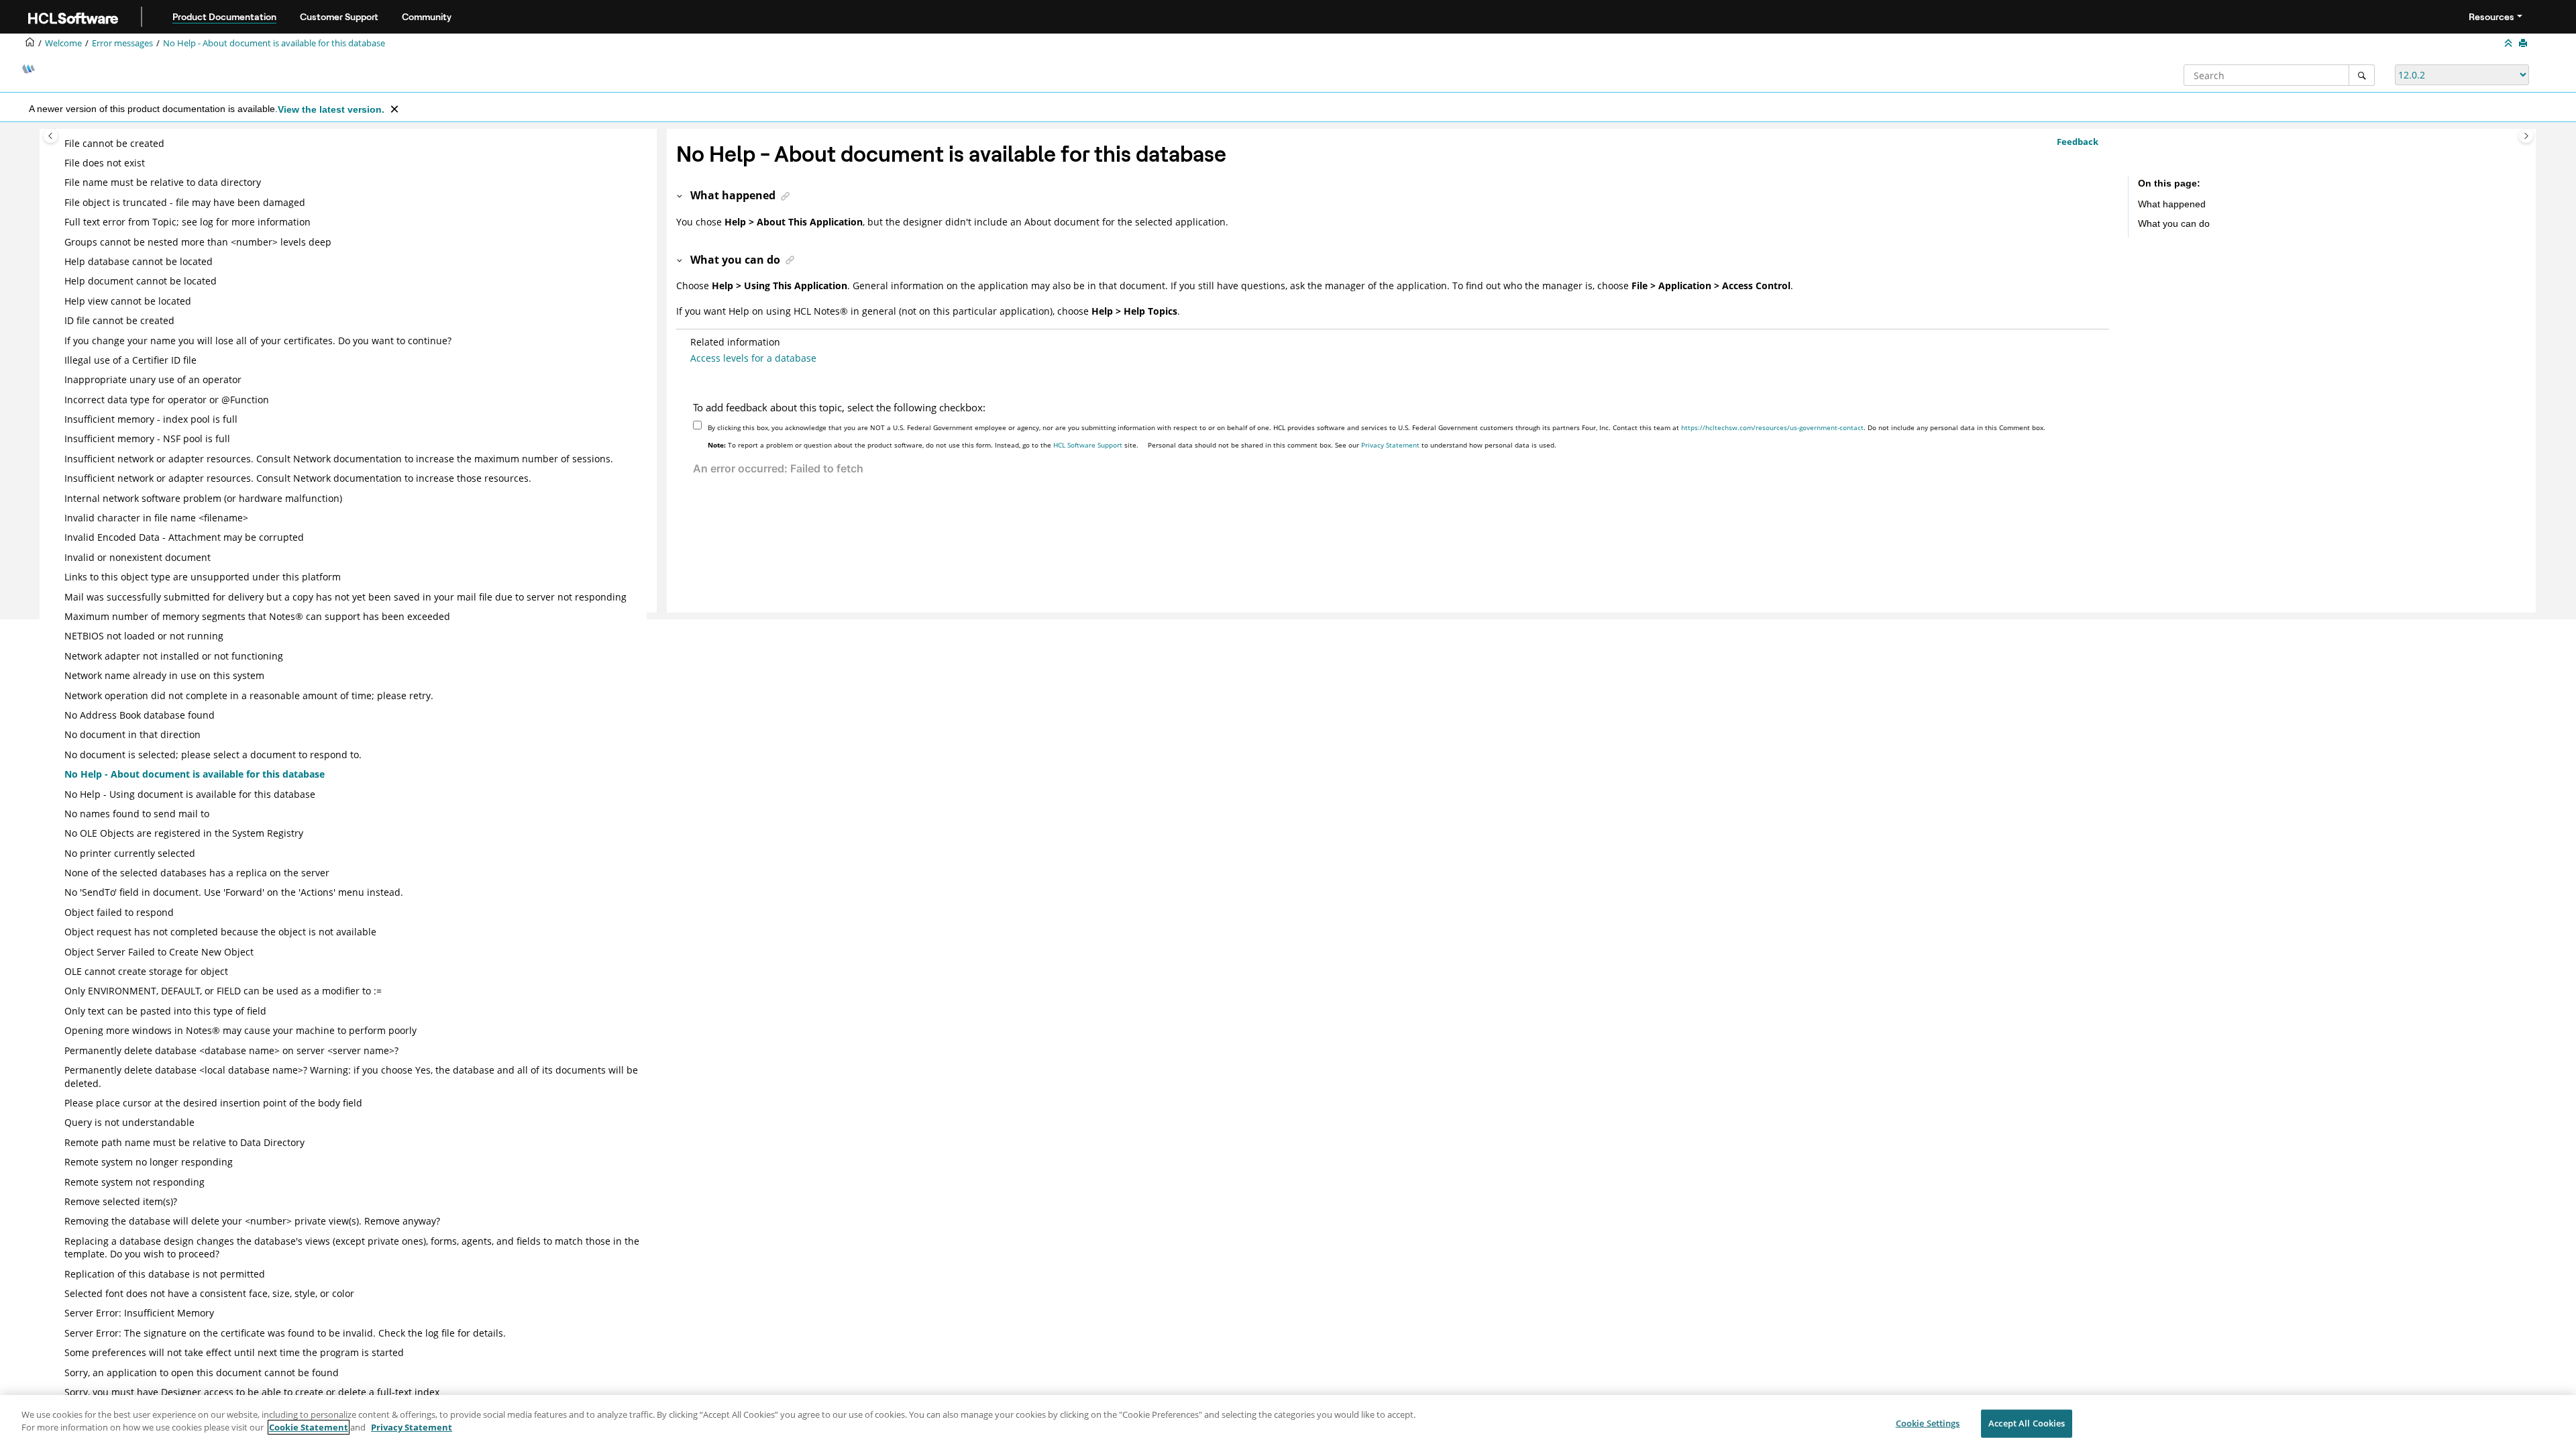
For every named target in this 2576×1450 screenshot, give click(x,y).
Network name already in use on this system (164, 675)
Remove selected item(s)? (121, 1201)
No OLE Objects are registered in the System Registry (184, 833)
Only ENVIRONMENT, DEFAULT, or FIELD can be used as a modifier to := (223, 991)
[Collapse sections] (2510, 44)
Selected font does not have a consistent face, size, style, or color (209, 1293)
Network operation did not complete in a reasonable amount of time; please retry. (249, 695)
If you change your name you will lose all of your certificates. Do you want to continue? (258, 341)
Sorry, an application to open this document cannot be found (202, 1373)
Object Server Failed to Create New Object (159, 952)
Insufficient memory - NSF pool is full (147, 438)
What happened (2172, 204)
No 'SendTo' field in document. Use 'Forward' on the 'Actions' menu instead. (234, 892)
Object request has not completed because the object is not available (220, 932)
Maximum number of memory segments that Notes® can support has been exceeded (257, 616)
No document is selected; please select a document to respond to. (213, 755)
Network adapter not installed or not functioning (174, 656)
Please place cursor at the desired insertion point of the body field (213, 1103)
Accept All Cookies (2027, 1423)
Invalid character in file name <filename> (156, 518)
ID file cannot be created (119, 320)
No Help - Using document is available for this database (190, 794)
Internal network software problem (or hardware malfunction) (203, 498)
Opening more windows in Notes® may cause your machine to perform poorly (240, 1030)
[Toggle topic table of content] (2526, 136)
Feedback (2078, 142)
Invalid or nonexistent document (138, 557)
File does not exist (105, 163)
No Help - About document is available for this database (274, 43)
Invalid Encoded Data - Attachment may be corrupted (184, 537)
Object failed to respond (119, 912)
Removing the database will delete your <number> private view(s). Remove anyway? (252, 1221)
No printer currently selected (130, 853)
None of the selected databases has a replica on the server (197, 873)
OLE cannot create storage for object (146, 971)
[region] (1288, 1422)
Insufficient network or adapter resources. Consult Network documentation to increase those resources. (298, 478)
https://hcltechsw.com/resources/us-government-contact (1772, 427)
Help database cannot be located (139, 261)
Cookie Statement (309, 1427)
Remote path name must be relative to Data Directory (184, 1142)
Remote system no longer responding (149, 1162)
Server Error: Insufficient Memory (139, 1313)
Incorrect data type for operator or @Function (167, 400)
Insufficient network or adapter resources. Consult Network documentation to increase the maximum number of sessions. (339, 459)
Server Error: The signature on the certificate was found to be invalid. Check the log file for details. (285, 1333)
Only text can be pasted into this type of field (165, 1011)
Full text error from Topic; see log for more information (187, 222)
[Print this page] (2524, 44)
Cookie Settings (1928, 1423)
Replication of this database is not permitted (165, 1274)
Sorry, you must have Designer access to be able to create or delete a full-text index (252, 1392)
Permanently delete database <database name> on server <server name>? (231, 1050)
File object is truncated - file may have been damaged (185, 202)
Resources (2491, 17)
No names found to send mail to (137, 814)
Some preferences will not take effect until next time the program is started (234, 1352)
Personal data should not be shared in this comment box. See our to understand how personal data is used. (1352, 445)
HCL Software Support (1088, 445)
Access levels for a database (753, 358)
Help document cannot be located (141, 281)
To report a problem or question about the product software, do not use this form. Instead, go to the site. (923, 445)
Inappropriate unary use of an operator (153, 379)
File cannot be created (114, 143)
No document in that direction (132, 734)
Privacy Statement (1390, 445)
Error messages (122, 43)
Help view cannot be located (128, 301)
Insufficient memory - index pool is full (151, 419)
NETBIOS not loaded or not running (144, 636)
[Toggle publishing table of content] (51, 136)
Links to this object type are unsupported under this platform (203, 577)
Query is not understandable (129, 1122)
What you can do (2174, 223)
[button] (59, 144)
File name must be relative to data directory (163, 182)
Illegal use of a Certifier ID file (130, 360)
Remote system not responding (135, 1182)
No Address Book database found (140, 715)
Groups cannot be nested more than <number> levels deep (198, 242)
